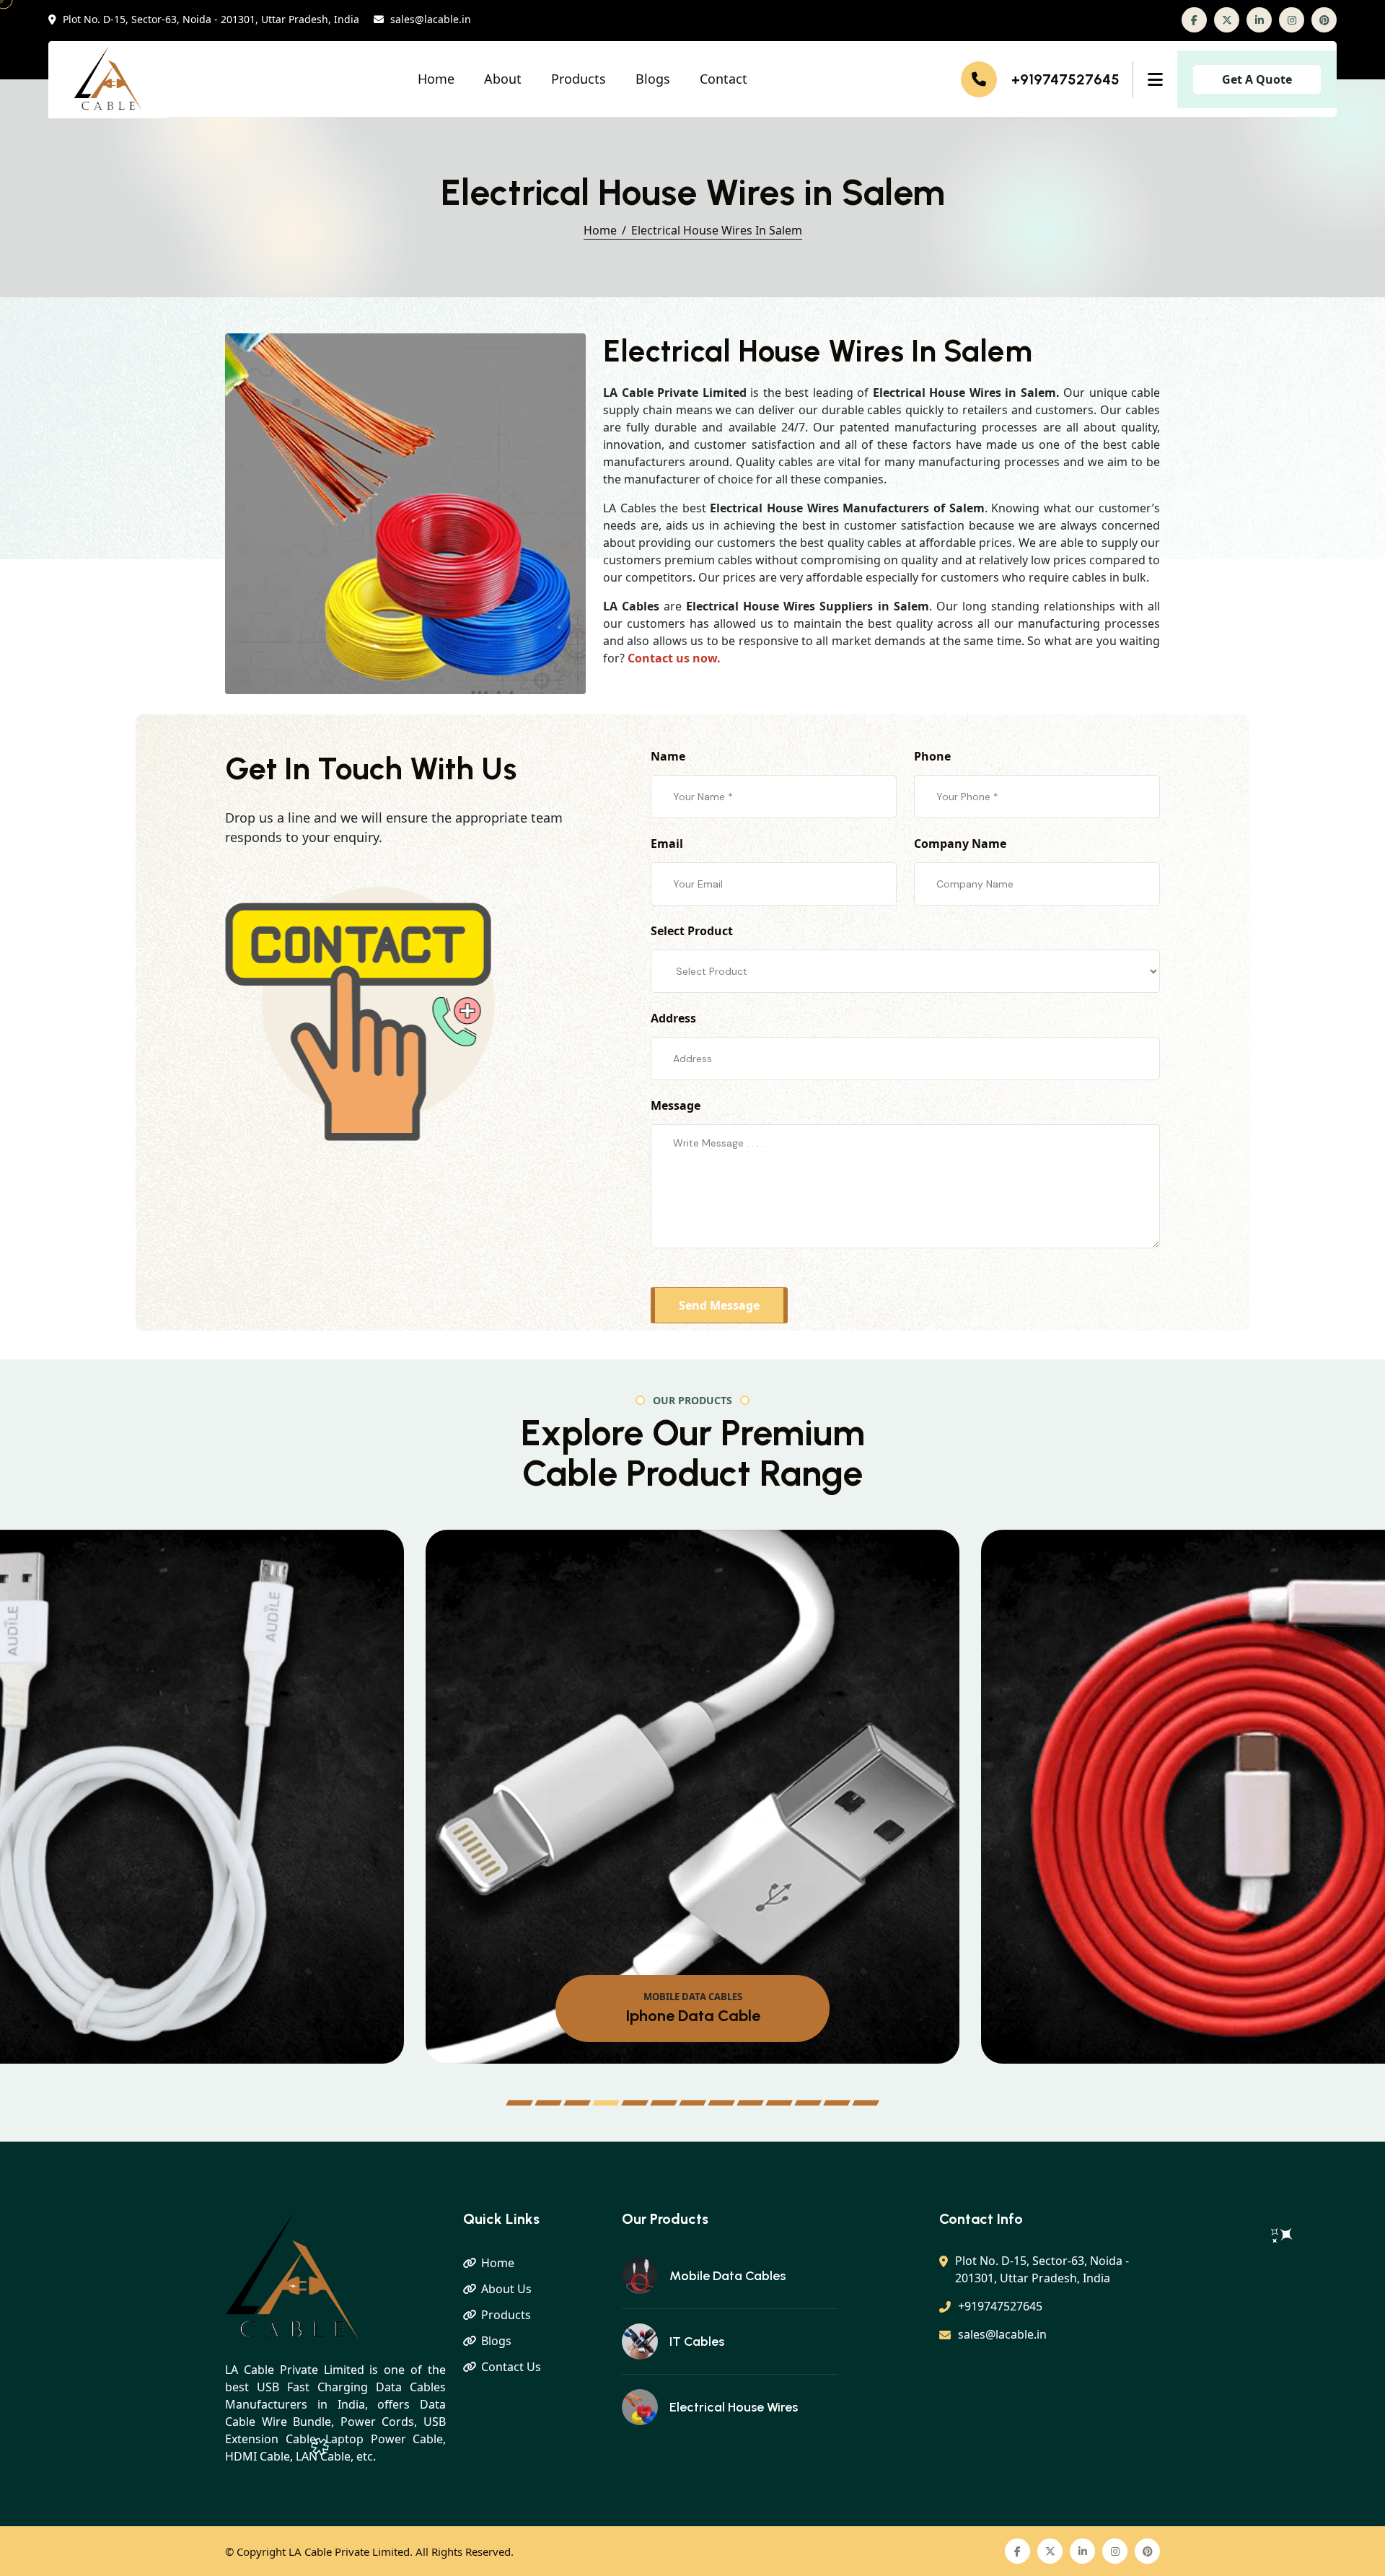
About (503, 79)
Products (579, 79)
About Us (506, 2289)
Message (676, 1105)
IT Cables (697, 2341)
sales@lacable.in (431, 20)
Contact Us (511, 2367)
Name (668, 756)
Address (673, 1018)
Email (667, 844)
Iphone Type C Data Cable (692, 2016)
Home (436, 79)
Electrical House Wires (734, 2407)
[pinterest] (1324, 20)
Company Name (960, 844)
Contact (724, 79)
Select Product (692, 931)
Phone (932, 756)
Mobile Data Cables (727, 2276)
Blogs (653, 79)
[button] (519, 2103)
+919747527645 (1065, 79)
